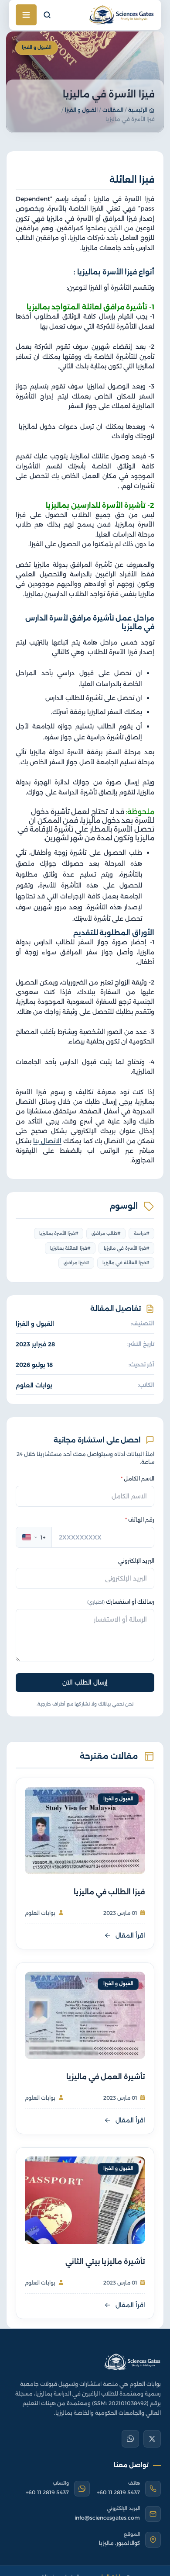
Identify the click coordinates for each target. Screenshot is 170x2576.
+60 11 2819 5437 (118, 2492)
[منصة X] (152, 2439)
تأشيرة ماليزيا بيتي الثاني (105, 2261)
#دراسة (142, 1233)
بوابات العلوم (34, 1385)
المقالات (113, 110)
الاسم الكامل (138, 1479)
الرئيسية (138, 110)
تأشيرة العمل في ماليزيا (106, 2077)
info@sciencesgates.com (107, 2518)
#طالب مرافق (106, 1233)
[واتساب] (130, 2439)
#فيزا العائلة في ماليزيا (126, 1263)
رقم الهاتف (140, 1520)
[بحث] (47, 15)
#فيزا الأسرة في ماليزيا (127, 1248)
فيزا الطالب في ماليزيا (109, 1892)
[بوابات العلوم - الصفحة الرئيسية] (132, 2362)
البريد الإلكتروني (136, 1561)
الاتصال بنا (47, 1141)
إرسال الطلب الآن (85, 1682)
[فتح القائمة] (26, 15)
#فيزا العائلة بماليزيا (70, 1248)
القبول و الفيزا (81, 110)
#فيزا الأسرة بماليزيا (59, 1233)
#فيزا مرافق (76, 1263)
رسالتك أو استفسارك (121, 1602)
